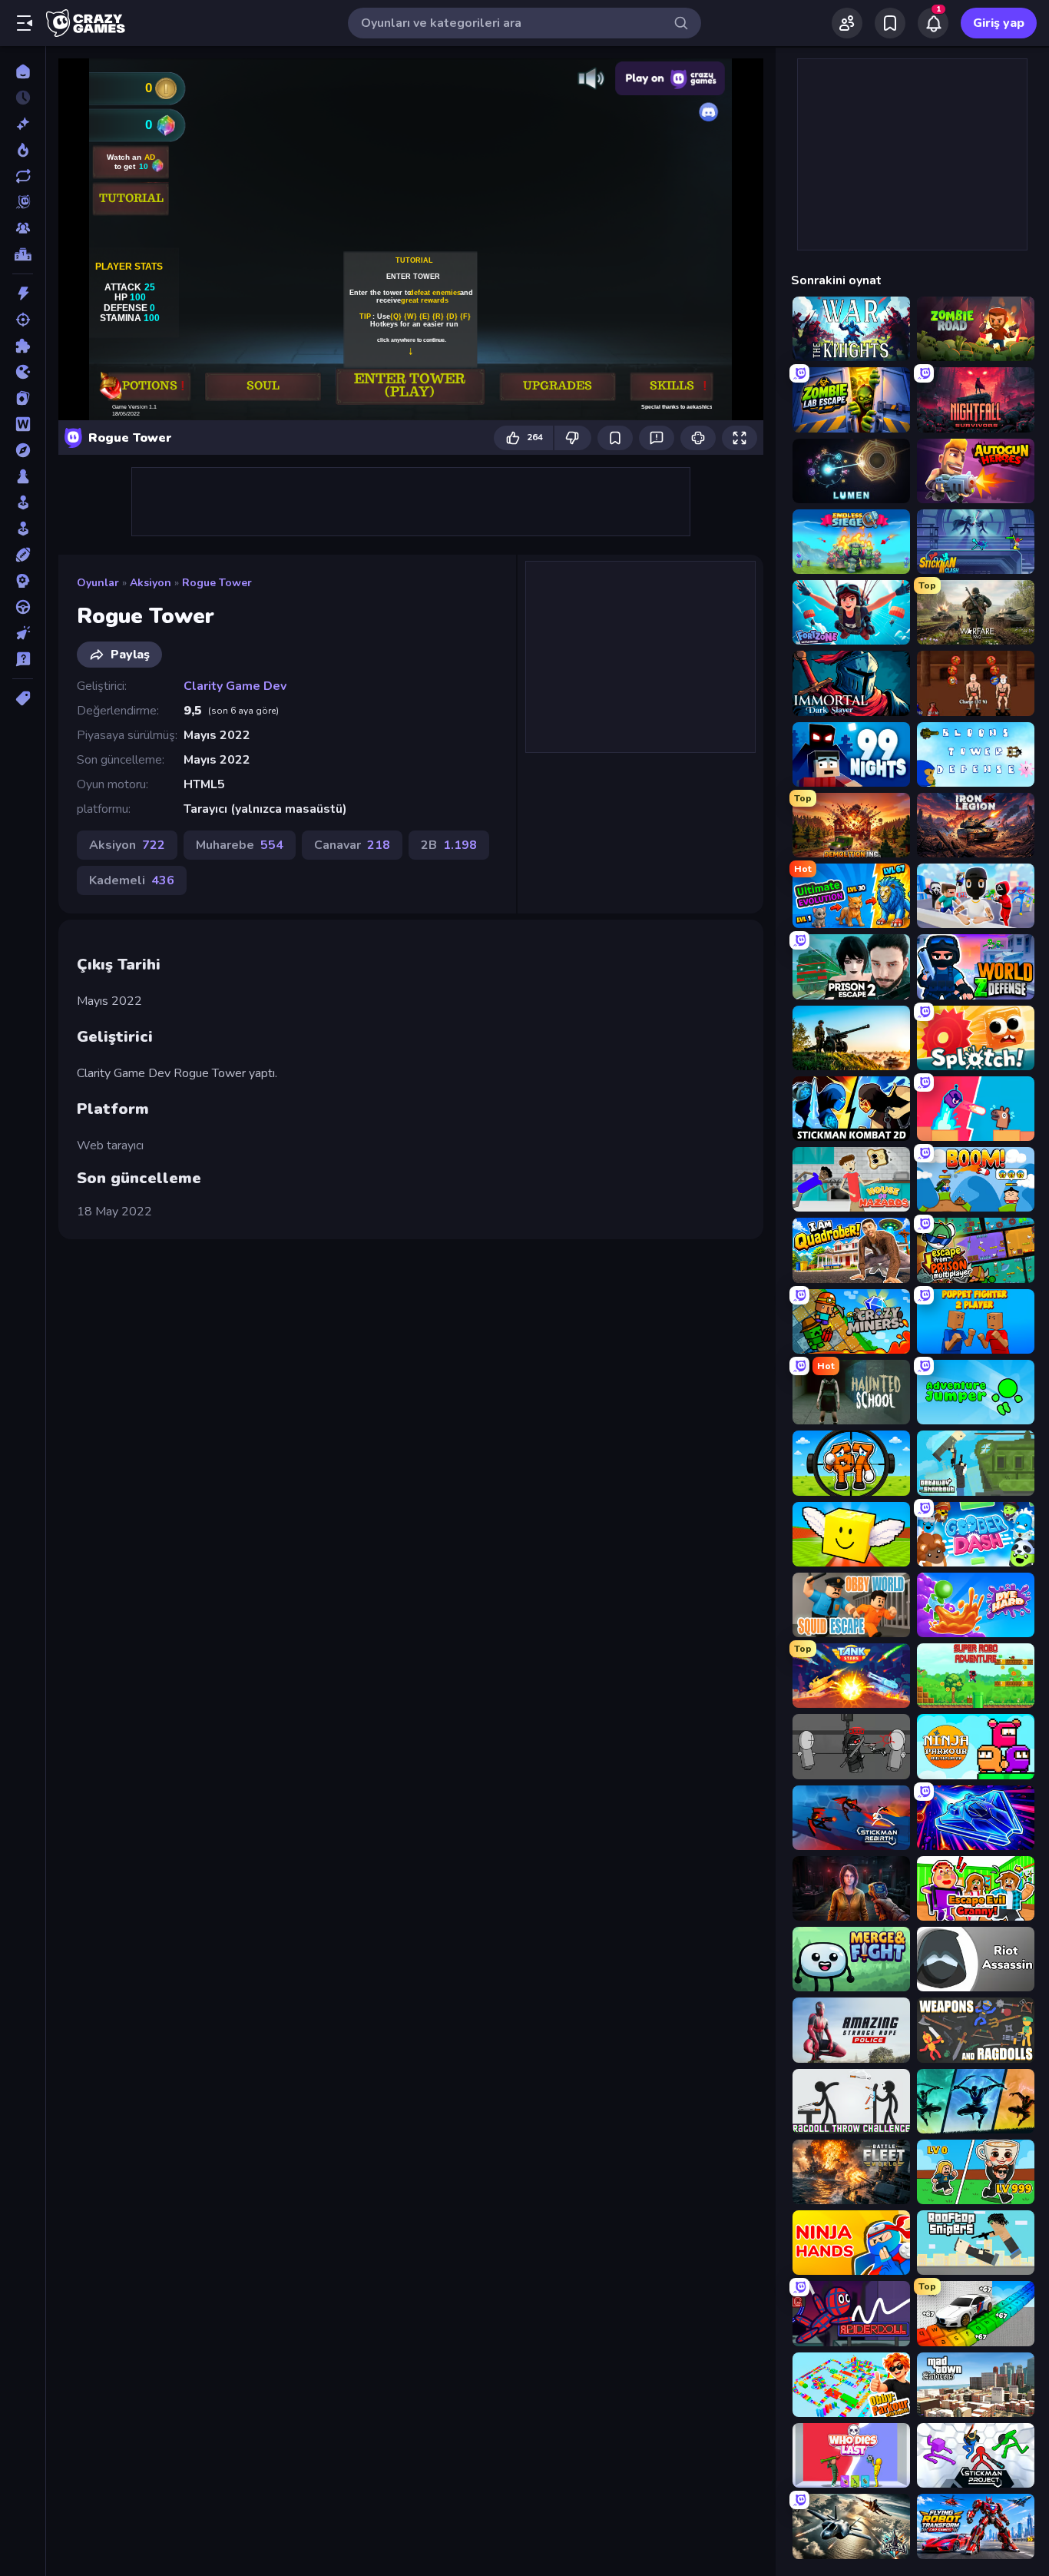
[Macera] (23, 450)
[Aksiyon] (23, 293)
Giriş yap (999, 23)
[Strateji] (23, 581)
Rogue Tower (217, 583)
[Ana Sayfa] (23, 71)
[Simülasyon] (23, 529)
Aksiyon (151, 583)
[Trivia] (23, 659)
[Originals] (23, 202)
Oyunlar (98, 583)
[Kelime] (23, 424)
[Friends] (847, 23)
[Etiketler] (23, 698)
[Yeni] (23, 124)
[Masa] (23, 476)
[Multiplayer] (23, 228)
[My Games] (890, 23)
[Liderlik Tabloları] (23, 254)
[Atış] (23, 320)
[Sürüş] (23, 607)
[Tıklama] (23, 633)
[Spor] (23, 555)
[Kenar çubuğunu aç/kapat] (25, 23)
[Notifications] (933, 23)
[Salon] (23, 502)
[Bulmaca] (23, 346)
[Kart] (23, 398)
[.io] (23, 372)
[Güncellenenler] (23, 176)
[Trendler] (23, 150)
